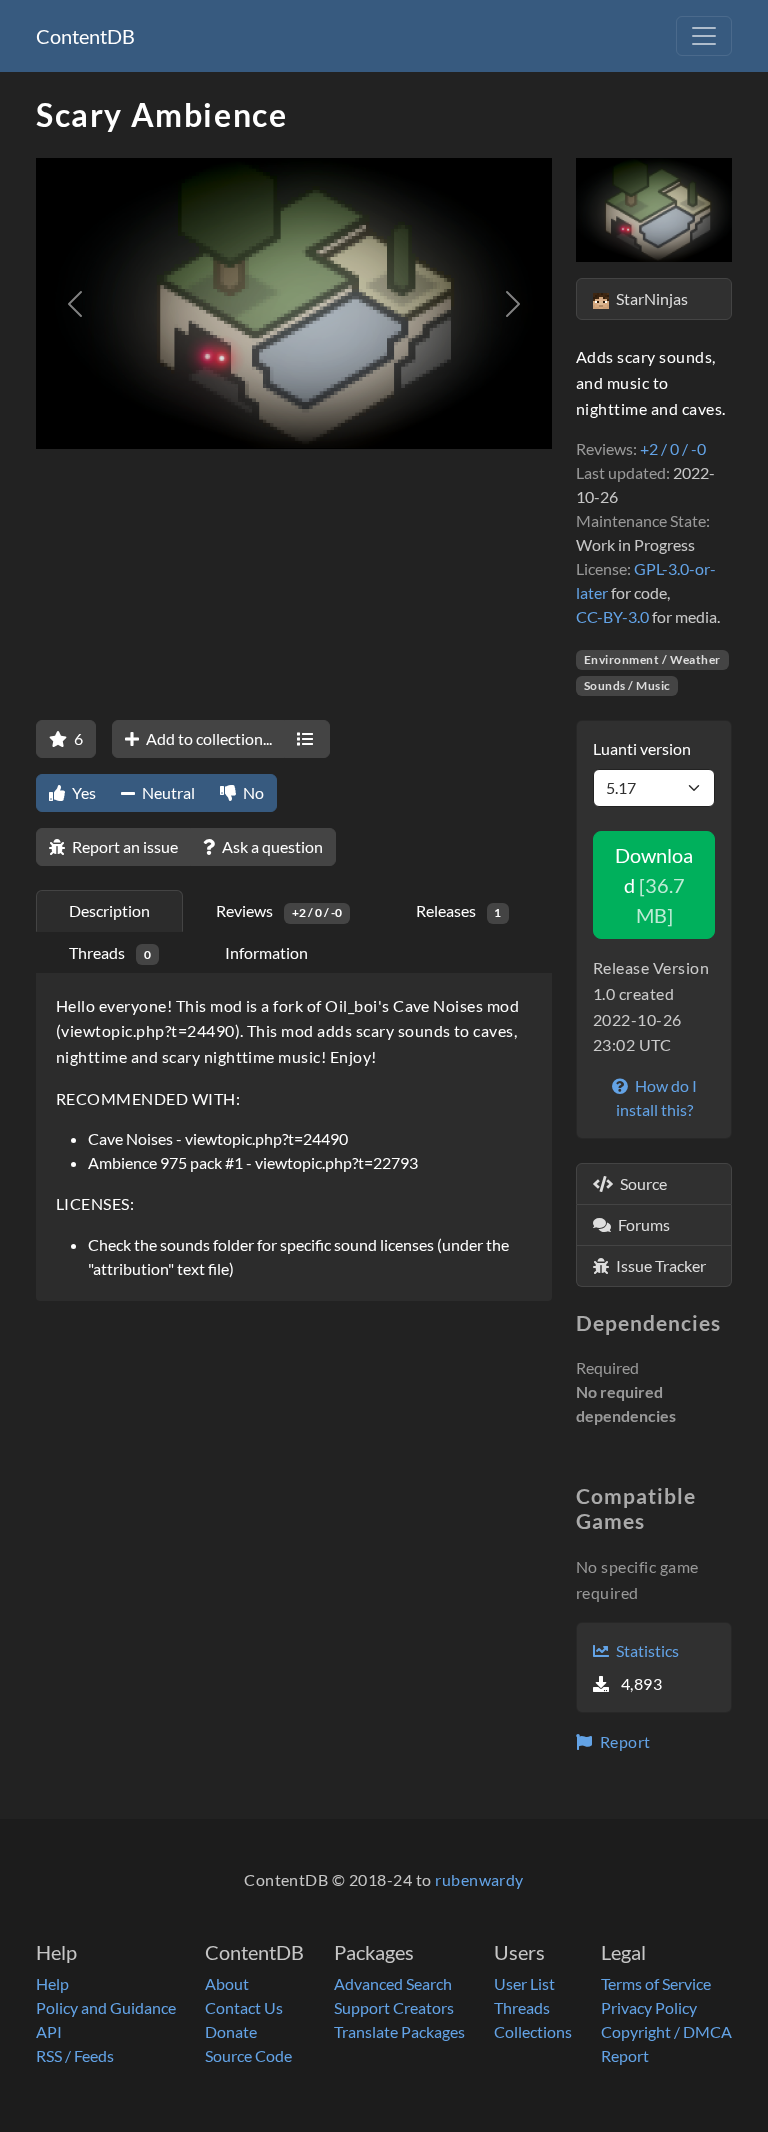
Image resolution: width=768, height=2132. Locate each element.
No (252, 792)
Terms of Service (656, 1983)
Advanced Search (393, 1983)
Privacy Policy (649, 2007)
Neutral (167, 792)
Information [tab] (266, 952)
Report (623, 1741)
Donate (231, 2031)
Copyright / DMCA (666, 2031)
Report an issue (123, 846)
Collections (533, 2031)
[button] (74, 303)
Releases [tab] (459, 910)
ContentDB (85, 36)
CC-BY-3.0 (612, 616)
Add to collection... (207, 738)
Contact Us (244, 2007)
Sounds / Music (627, 685)
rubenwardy (479, 1879)
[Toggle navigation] (704, 36)
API (49, 2031)
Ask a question (271, 846)
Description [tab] (109, 910)
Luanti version (642, 748)
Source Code (248, 2055)
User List (524, 1983)
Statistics (646, 1650)
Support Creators (394, 2007)
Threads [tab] (110, 952)
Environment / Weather (652, 659)
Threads (522, 2007)
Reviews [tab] (279, 910)
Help (52, 1983)
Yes (82, 792)
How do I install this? (656, 1097)
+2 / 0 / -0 (673, 448)
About (227, 1983)
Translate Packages (399, 2031)
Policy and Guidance (106, 2007)
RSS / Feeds (75, 2055)
